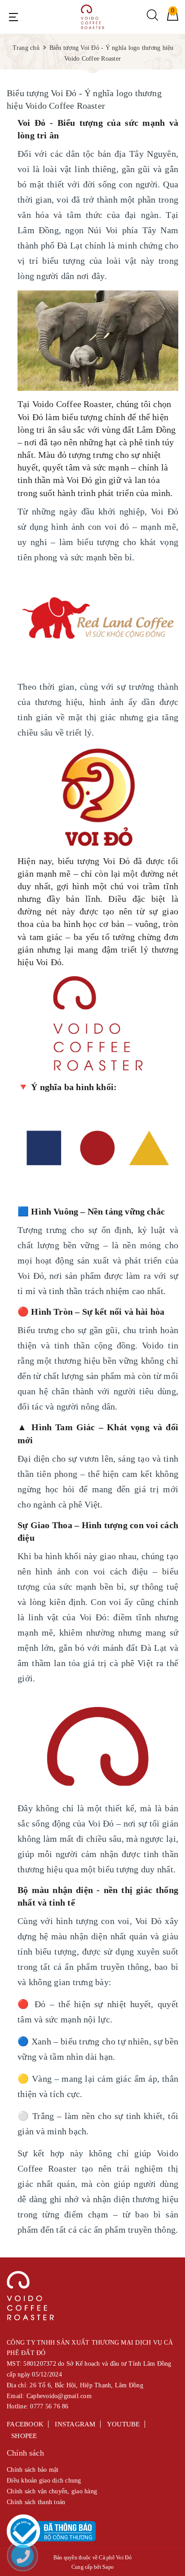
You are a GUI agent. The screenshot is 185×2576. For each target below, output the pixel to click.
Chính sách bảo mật (33, 2470)
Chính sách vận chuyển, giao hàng (52, 2491)
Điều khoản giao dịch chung (44, 2481)
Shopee (24, 2436)
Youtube (123, 2424)
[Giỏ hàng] (173, 19)
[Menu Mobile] (13, 17)
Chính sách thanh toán (36, 2502)
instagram (75, 2424)
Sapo (108, 2567)
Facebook (25, 2424)
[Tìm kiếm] (152, 19)
